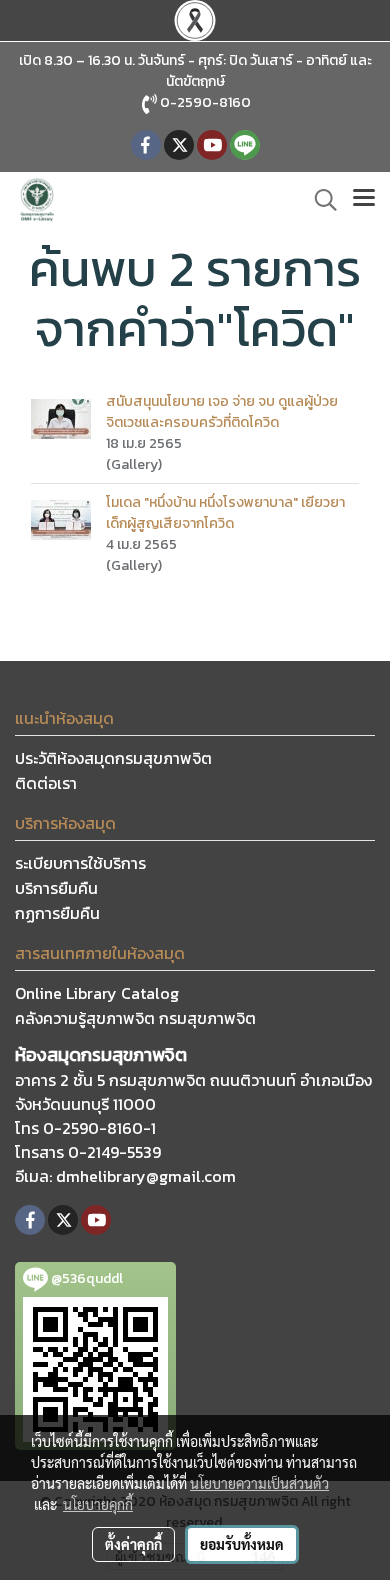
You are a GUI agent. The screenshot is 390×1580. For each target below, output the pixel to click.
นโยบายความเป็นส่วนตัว (259, 1483)
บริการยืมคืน (56, 888)
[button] (319, 200)
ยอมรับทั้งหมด (242, 1544)
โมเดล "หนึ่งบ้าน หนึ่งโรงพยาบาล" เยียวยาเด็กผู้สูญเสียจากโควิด (225, 513)
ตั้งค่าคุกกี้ (133, 1544)
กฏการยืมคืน (57, 913)
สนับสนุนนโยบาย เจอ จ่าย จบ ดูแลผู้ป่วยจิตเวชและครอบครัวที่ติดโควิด (222, 412)
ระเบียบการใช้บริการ (80, 863)
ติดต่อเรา (46, 783)
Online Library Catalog (97, 993)
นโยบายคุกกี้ (98, 1504)
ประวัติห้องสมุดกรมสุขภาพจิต (113, 758)
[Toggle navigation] (364, 200)
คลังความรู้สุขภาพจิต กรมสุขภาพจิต (135, 1018)
